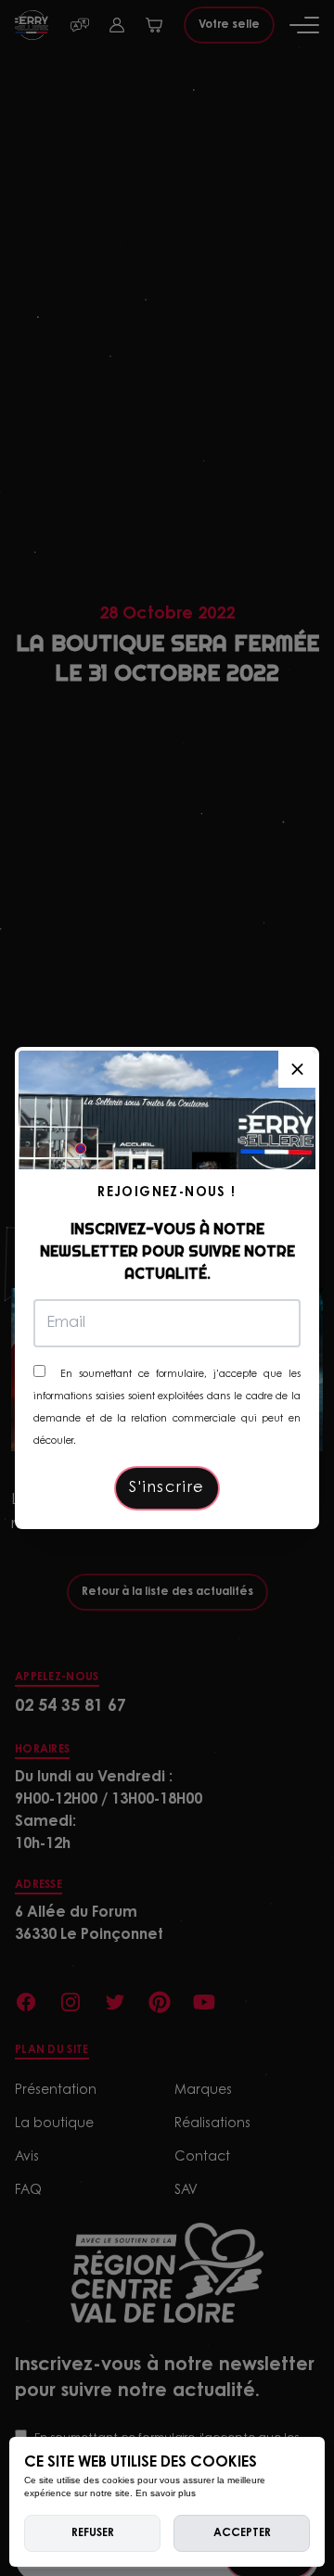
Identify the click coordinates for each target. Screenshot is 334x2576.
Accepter (242, 2533)
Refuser (93, 2533)
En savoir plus (166, 2493)
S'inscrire (167, 1488)
